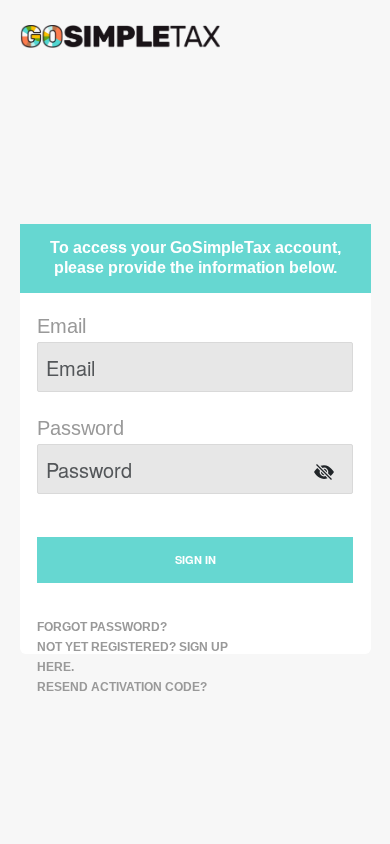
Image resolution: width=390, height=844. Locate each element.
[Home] (120, 36)
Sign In (195, 559)
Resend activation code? (122, 687)
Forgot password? (102, 627)
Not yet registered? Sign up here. (132, 657)
